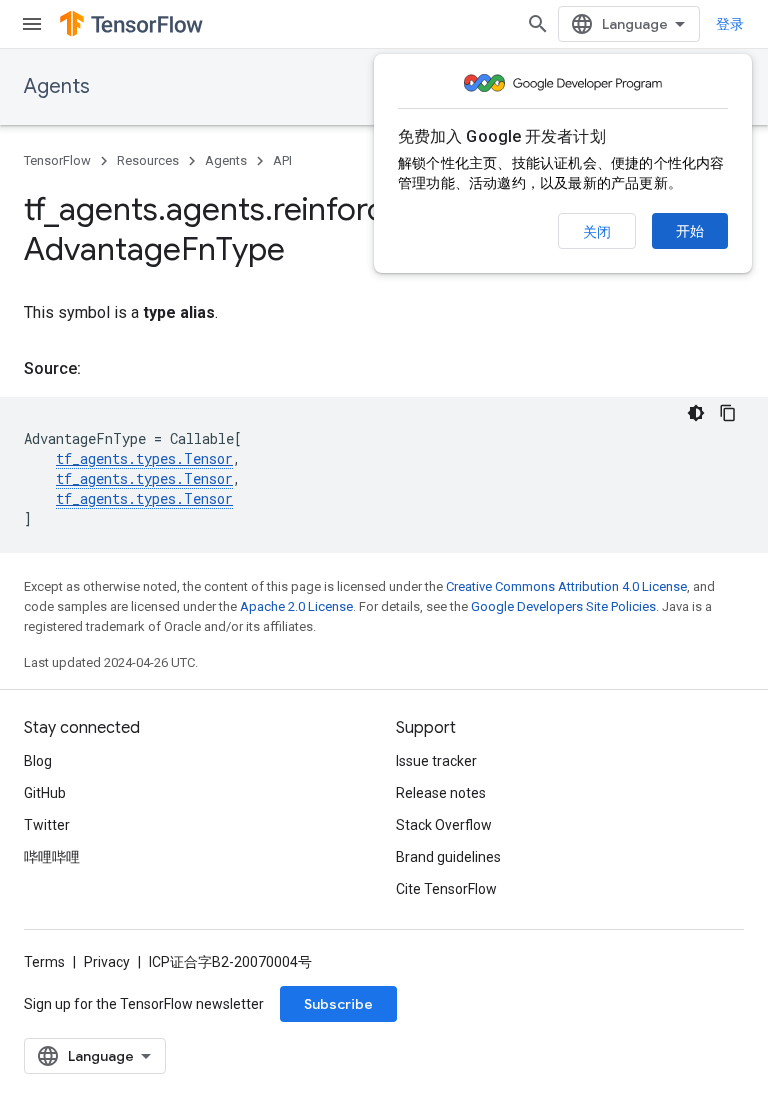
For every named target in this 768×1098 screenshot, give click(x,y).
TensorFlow (57, 160)
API (282, 160)
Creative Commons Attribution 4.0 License (566, 586)
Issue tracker (436, 761)
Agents (57, 86)
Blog (38, 761)
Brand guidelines (448, 857)
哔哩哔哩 (52, 857)
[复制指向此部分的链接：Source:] (101, 369)
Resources (148, 160)
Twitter (47, 825)
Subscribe (338, 1004)
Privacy (107, 962)
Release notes (441, 793)
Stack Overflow (444, 825)
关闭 (597, 232)
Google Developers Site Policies (563, 606)
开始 (690, 231)
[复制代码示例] (728, 413)
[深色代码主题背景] (696, 413)
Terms (44, 962)
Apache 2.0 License (296, 606)
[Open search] (538, 24)
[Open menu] (32, 24)
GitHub (45, 793)
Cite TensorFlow (446, 889)
